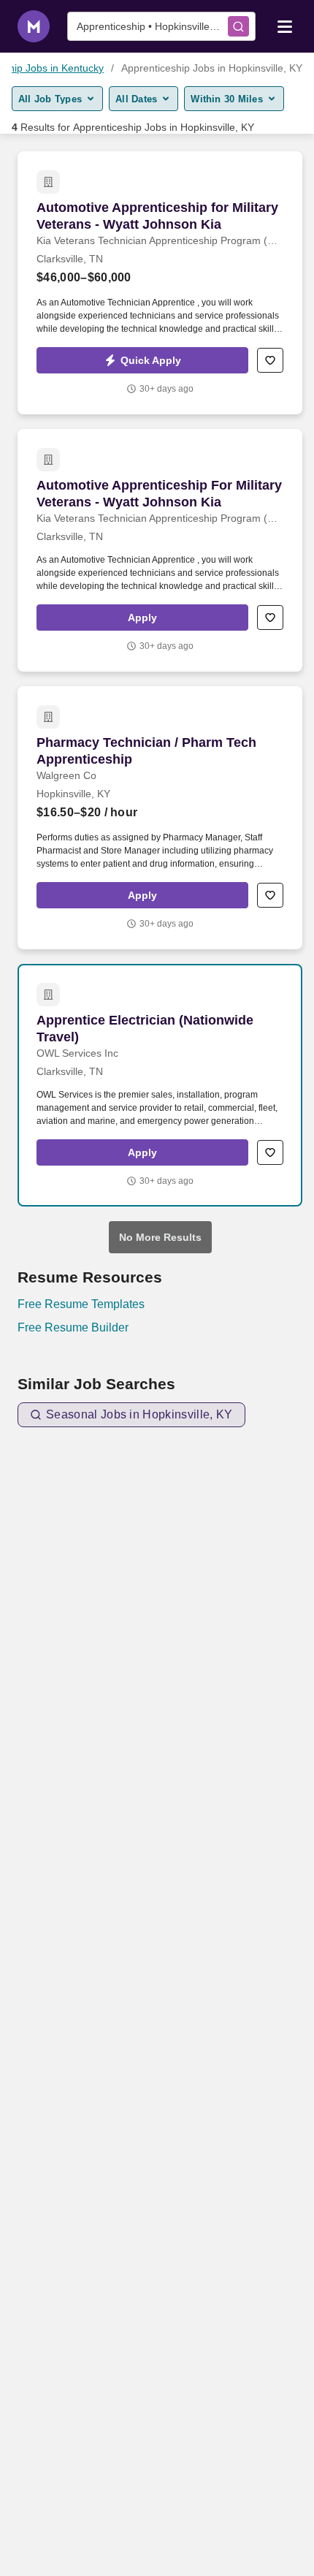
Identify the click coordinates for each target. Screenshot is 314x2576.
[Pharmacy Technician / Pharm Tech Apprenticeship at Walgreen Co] (160, 818)
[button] (142, 360)
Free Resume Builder (73, 1327)
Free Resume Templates (81, 1304)
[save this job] (270, 360)
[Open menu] (285, 26)
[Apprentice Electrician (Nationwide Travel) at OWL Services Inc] (160, 1085)
